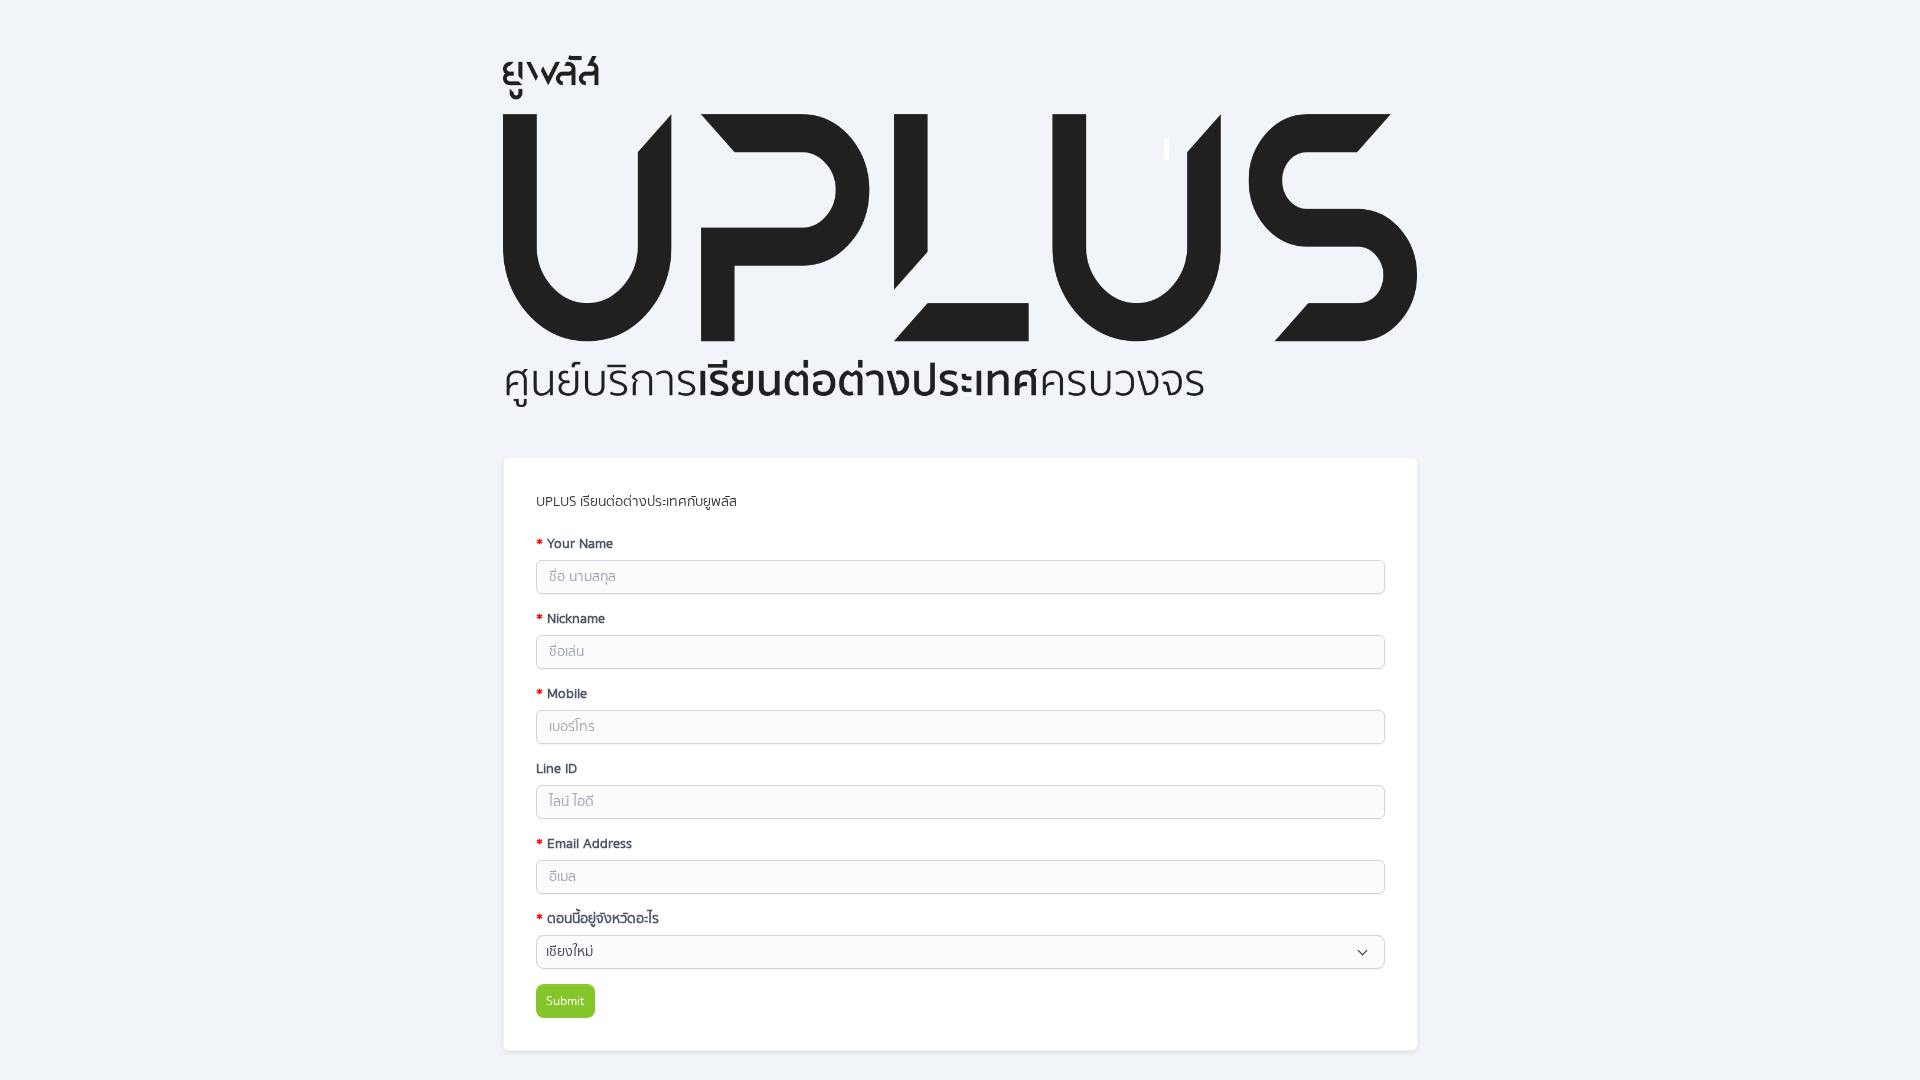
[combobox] (960, 952)
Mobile (561, 694)
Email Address (584, 844)
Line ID (556, 769)
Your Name (574, 544)
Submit (565, 1000)
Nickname (570, 619)
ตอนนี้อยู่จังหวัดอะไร (597, 919)
